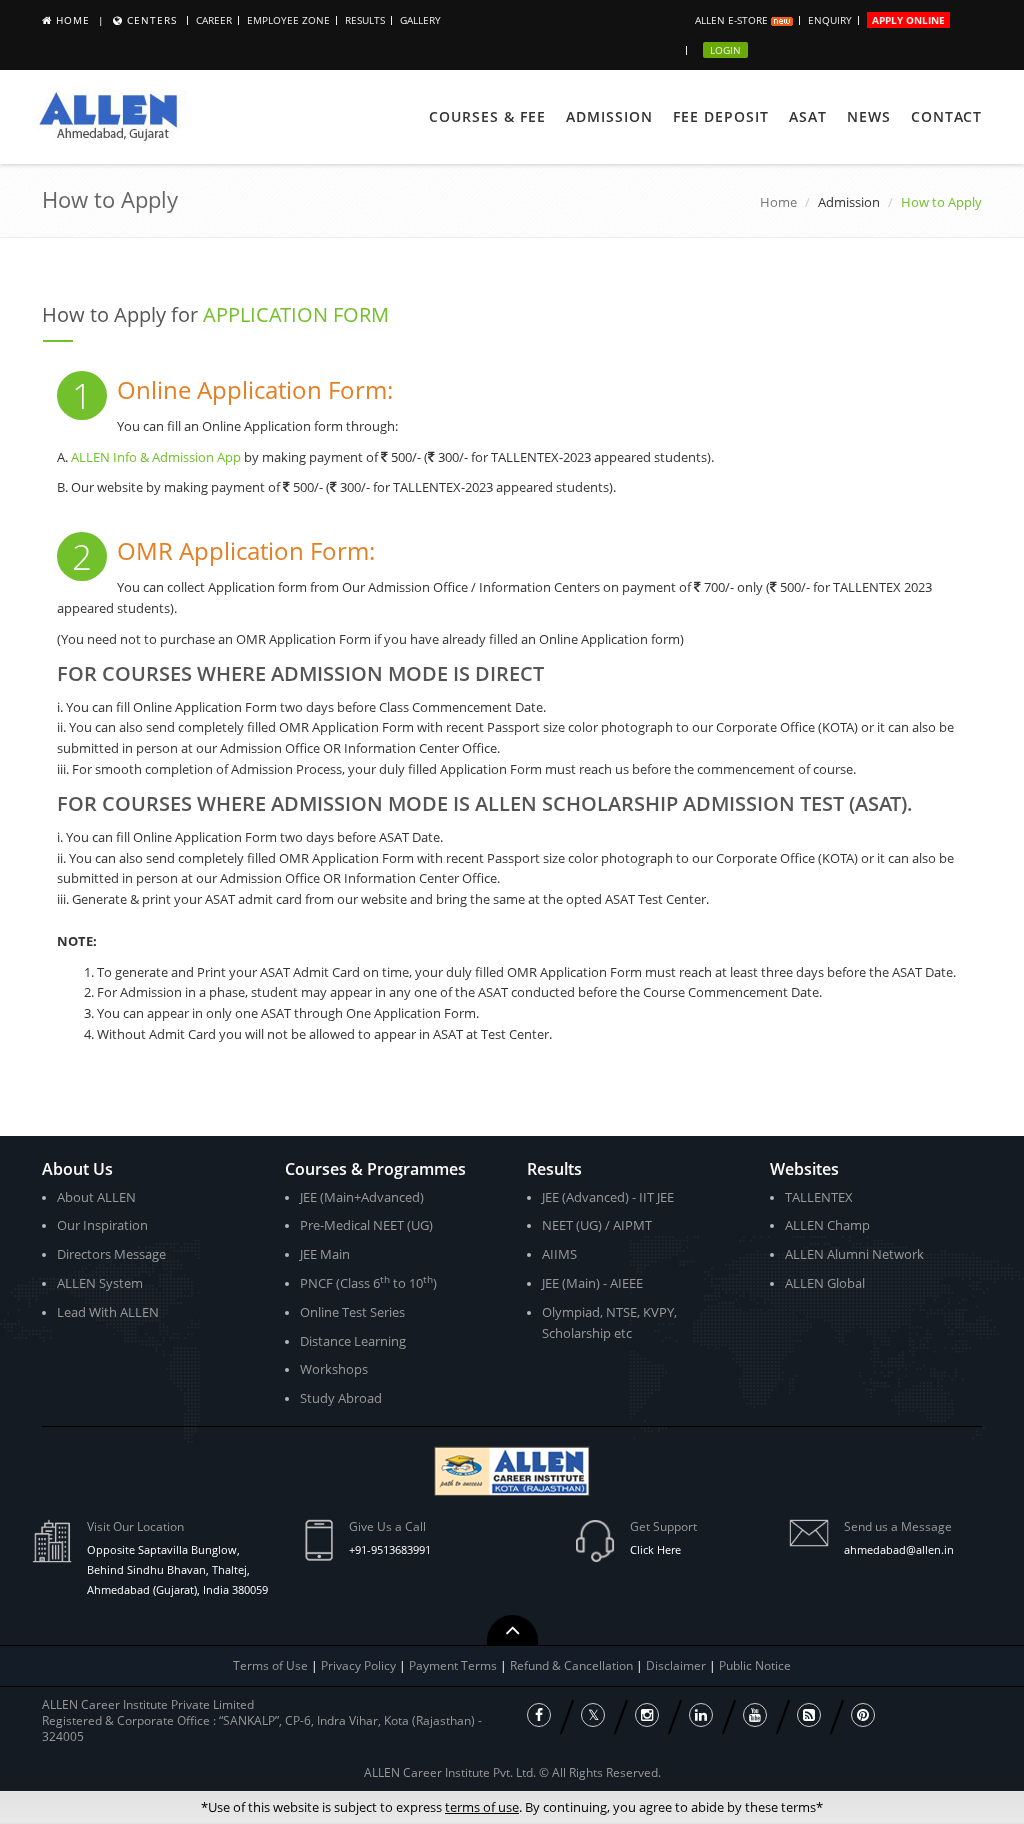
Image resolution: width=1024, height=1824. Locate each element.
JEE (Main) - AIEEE (592, 1283)
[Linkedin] (701, 1715)
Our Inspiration (102, 1225)
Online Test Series (352, 1312)
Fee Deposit (721, 116)
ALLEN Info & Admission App (156, 457)
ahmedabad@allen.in (899, 1549)
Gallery (420, 20)
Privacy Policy (358, 1665)
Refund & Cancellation (573, 1665)
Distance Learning (353, 1341)
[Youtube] (755, 1715)
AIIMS (559, 1254)
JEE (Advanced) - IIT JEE (608, 1197)
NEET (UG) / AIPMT (597, 1225)
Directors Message (111, 1254)
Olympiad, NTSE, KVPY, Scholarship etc (609, 1322)
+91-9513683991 (390, 1549)
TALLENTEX (819, 1197)
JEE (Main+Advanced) (362, 1197)
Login (725, 50)
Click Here (655, 1549)
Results (365, 20)
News (869, 116)
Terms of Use (270, 1665)
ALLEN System (100, 1283)
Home (73, 20)
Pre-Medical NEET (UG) (366, 1225)
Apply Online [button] (908, 20)
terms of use (482, 1807)
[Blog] (809, 1715)
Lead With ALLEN (108, 1312)
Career (214, 20)
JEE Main (325, 1254)
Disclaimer (677, 1665)
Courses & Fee (487, 116)
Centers (152, 20)
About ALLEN (96, 1197)
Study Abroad (341, 1398)
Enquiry (830, 20)
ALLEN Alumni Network (854, 1254)
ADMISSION (609, 116)
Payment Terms (454, 1665)
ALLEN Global (825, 1283)
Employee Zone (288, 20)
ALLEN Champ (827, 1225)
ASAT (808, 116)
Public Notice (755, 1665)
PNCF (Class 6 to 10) (368, 1282)
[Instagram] (647, 1715)
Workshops (334, 1369)
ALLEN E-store (733, 20)
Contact (946, 116)
